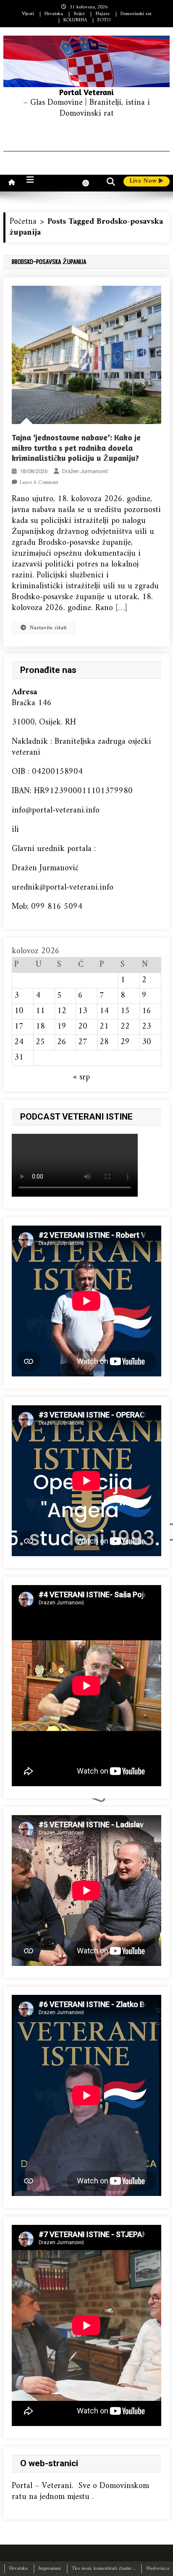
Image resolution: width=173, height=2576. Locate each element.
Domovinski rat (136, 14)
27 (83, 1042)
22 (125, 1027)
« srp (81, 1077)
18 (40, 1027)
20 (83, 1027)
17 (19, 1027)
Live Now (144, 181)
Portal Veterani (86, 92)
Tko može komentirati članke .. (104, 2569)
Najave (103, 14)
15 (125, 1011)
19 (62, 1027)
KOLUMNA (75, 20)
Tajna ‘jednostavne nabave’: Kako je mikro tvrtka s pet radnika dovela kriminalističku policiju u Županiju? (76, 447)
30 (147, 1042)
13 (83, 1011)
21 (104, 1027)
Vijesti (28, 14)
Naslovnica (158, 2569)
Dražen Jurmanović (85, 471)
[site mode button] (90, 183)
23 (147, 1027)
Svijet (79, 14)
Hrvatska (54, 14)
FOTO (104, 20)
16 (147, 1011)
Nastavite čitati (48, 628)
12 (62, 1011)
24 (19, 1042)
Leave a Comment (39, 482)
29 (125, 1042)
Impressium (50, 2569)
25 (40, 1042)
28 (104, 1042)
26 (62, 1042)
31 (19, 1058)
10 (19, 1011)
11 (40, 1011)
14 (104, 1011)
